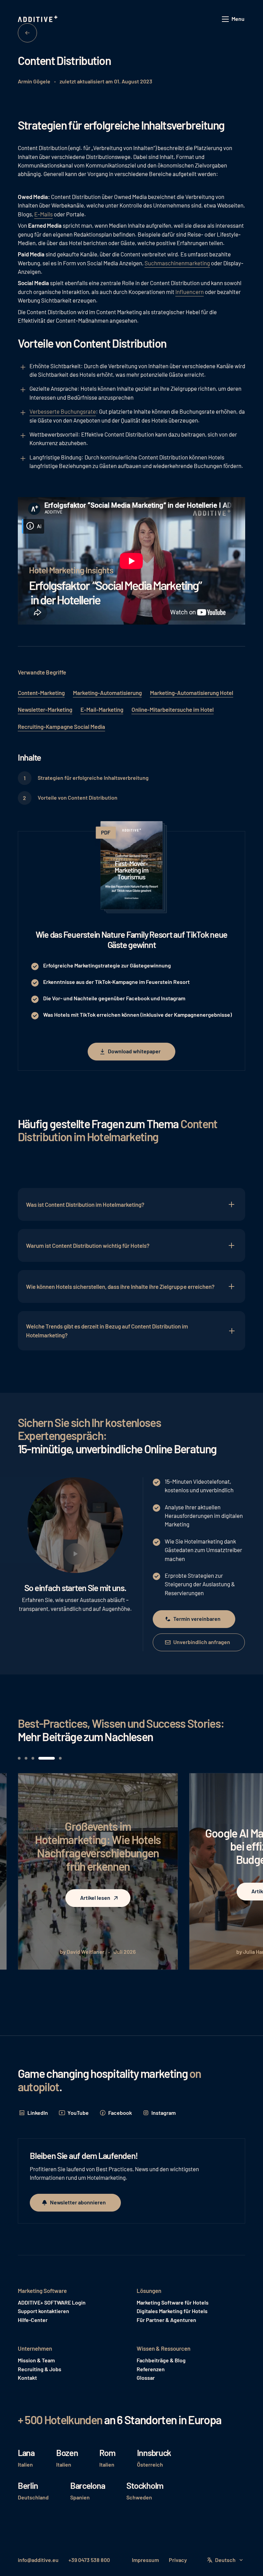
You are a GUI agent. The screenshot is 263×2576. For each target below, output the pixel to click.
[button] (234, 19)
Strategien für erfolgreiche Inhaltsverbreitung (93, 778)
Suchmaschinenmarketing (177, 263)
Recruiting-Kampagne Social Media (61, 726)
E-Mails (43, 214)
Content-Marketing (41, 693)
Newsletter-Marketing (45, 709)
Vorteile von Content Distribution (78, 797)
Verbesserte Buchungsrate (63, 411)
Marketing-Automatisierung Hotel (192, 693)
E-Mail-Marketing (102, 709)
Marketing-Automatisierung (107, 693)
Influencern (190, 292)
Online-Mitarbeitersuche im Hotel (173, 709)
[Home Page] (38, 19)
